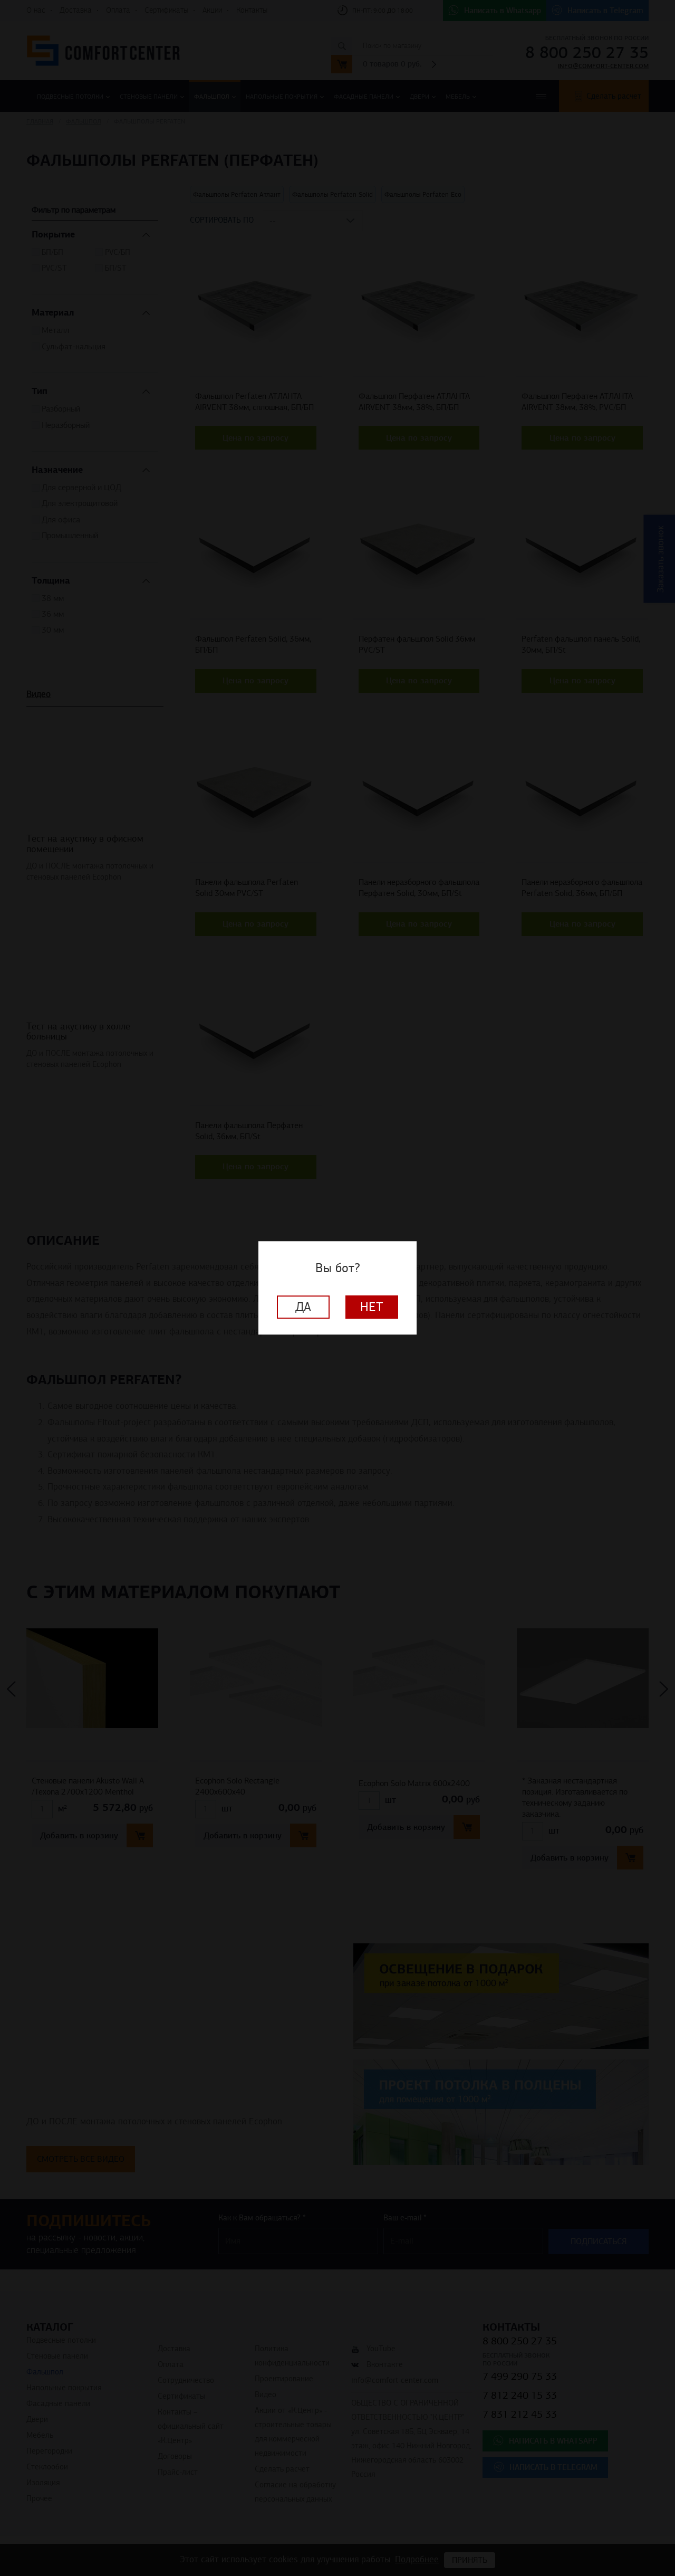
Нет (372, 1308)
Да (303, 1308)
